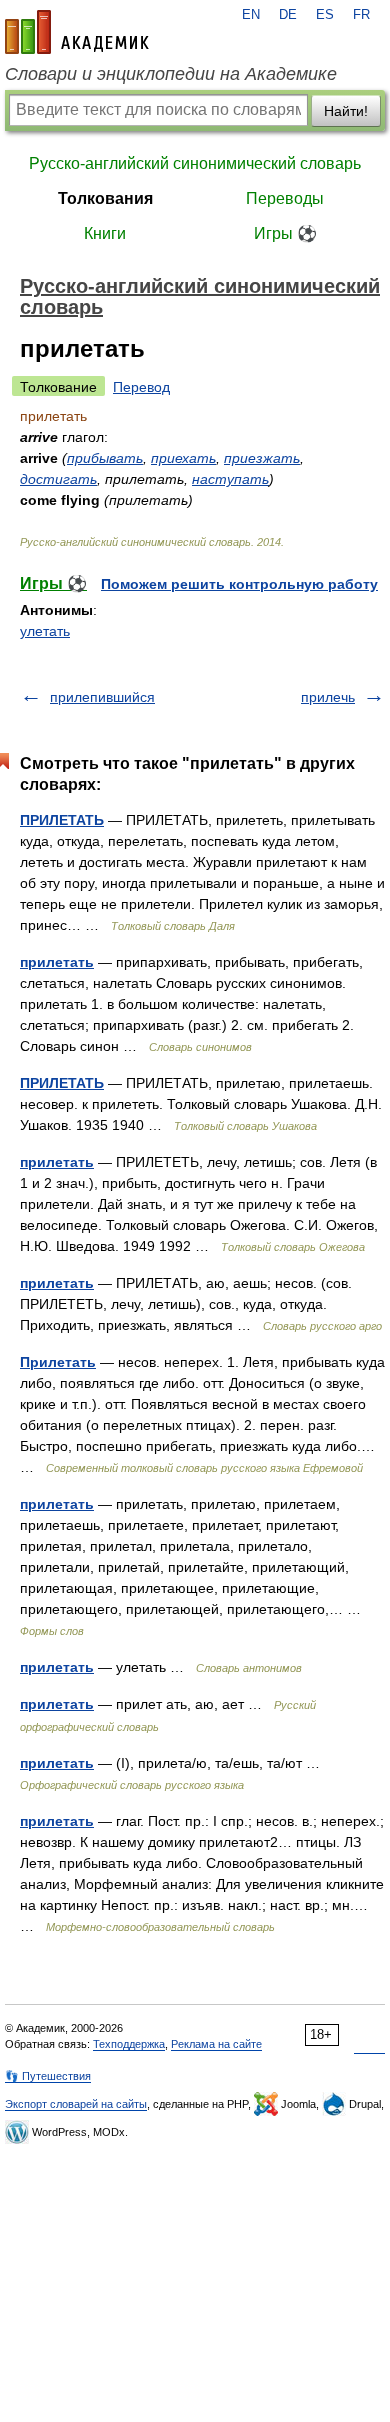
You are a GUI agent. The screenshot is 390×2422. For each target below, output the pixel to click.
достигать (58, 479)
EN (251, 15)
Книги (105, 233)
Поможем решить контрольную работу (239, 584)
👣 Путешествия (48, 2076)
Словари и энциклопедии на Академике (171, 74)
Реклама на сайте (216, 2044)
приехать (183, 458)
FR (361, 15)
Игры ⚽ (285, 233)
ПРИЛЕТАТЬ (62, 820)
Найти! (346, 111)
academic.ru (77, 32)
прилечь (328, 697)
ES (325, 15)
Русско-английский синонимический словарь (195, 163)
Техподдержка (129, 2044)
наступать (230, 479)
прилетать (57, 962)
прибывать (105, 458)
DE (288, 15)
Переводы (285, 198)
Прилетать (58, 1362)
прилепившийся (102, 697)
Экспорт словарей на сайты (76, 2104)
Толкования (105, 198)
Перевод (141, 387)
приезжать (262, 458)
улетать (45, 631)
